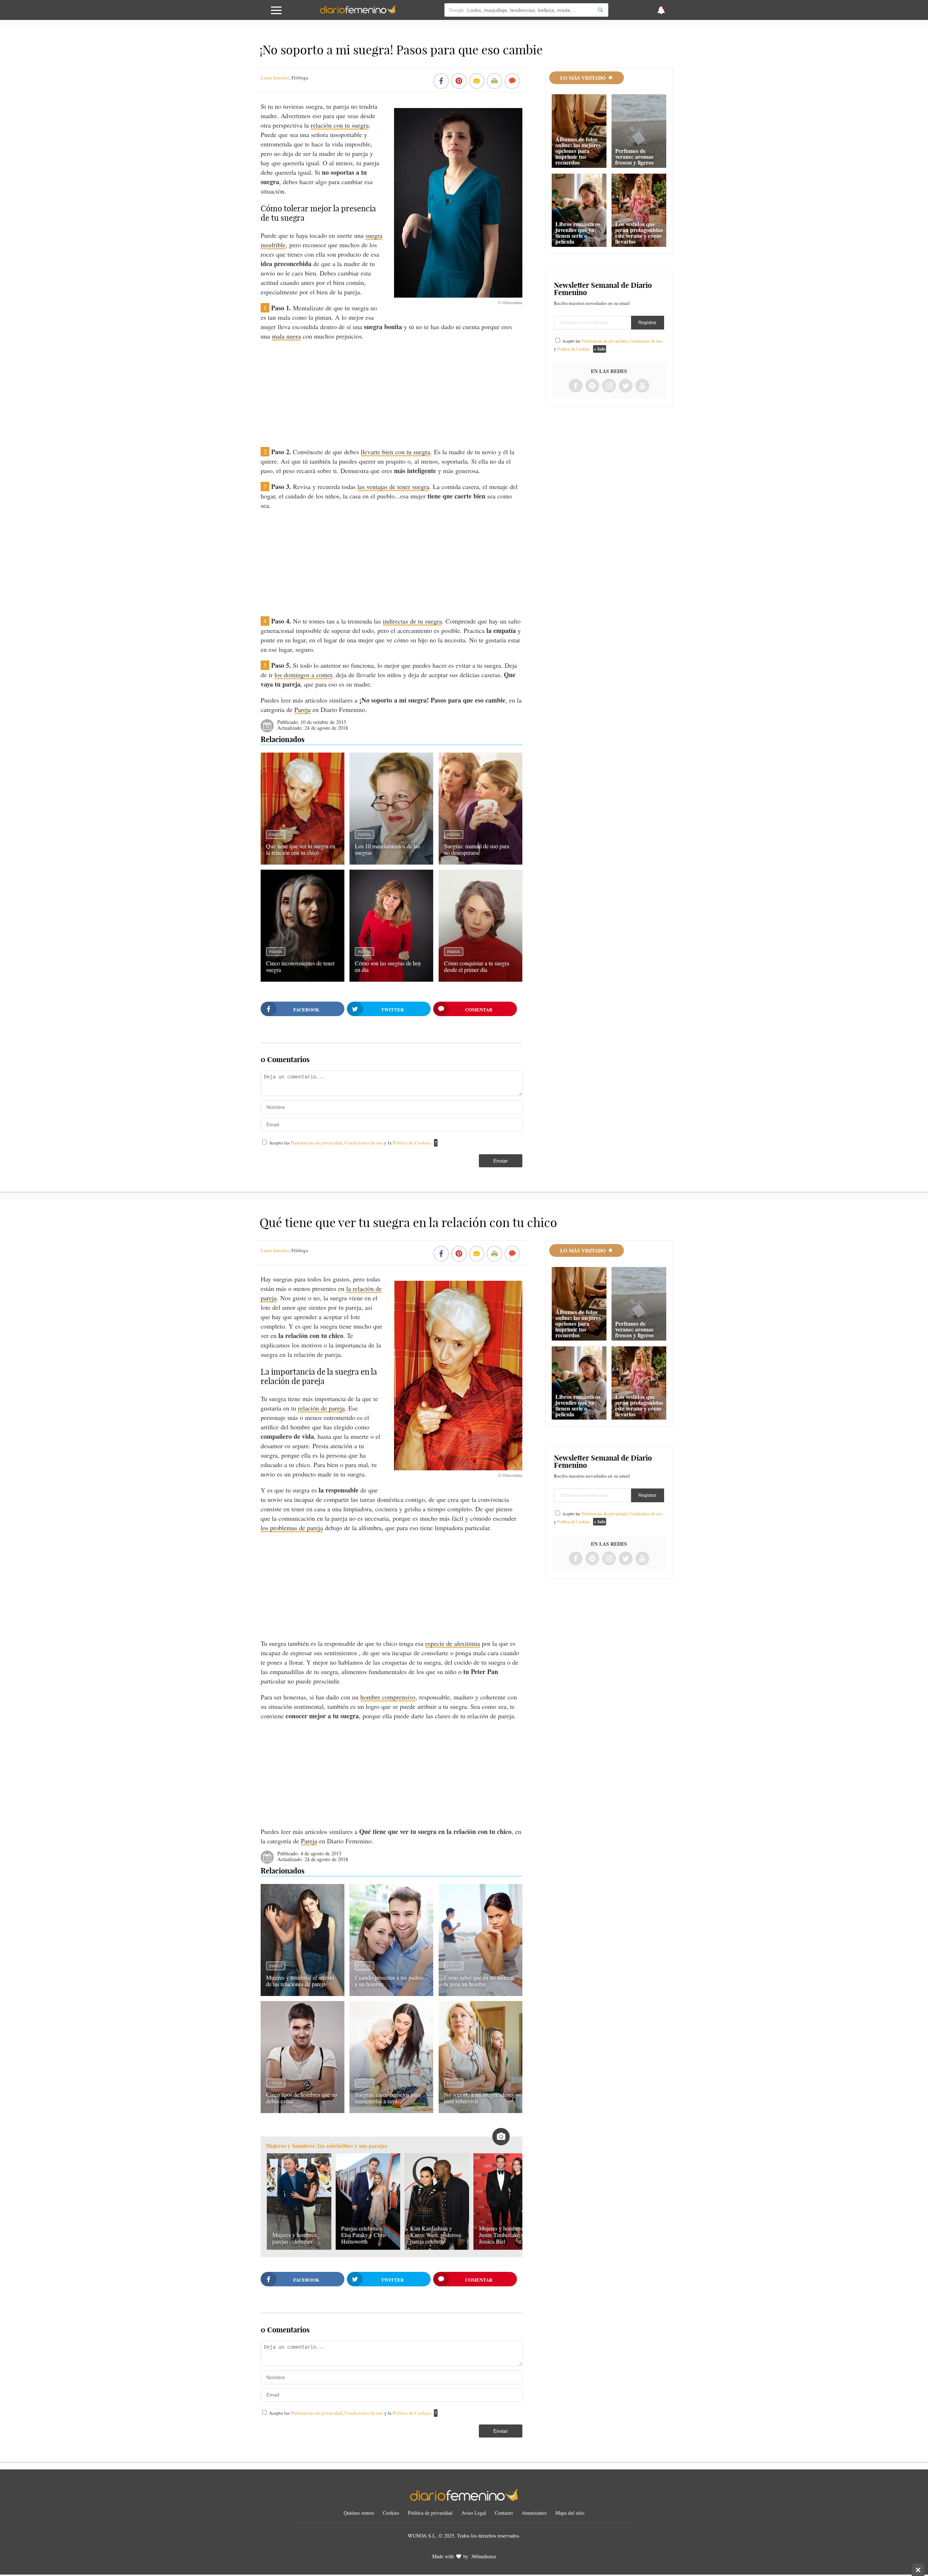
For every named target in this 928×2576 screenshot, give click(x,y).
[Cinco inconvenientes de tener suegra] (303, 979)
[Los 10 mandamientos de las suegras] (391, 862)
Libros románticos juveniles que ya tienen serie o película (578, 233)
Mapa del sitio (570, 2513)
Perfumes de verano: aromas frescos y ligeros (634, 156)
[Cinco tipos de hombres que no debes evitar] (303, 2111)
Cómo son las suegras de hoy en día (388, 966)
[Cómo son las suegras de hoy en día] (391, 979)
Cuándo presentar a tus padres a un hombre (389, 1981)
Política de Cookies (412, 1143)
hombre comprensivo (388, 1697)
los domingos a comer (303, 675)
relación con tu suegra (340, 125)
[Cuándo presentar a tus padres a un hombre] (391, 1993)
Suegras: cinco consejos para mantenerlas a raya (388, 2098)
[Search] (600, 10)
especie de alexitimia (453, 1643)
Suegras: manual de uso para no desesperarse (477, 849)
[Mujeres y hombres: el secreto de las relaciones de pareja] (303, 1993)
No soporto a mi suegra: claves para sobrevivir (479, 2098)
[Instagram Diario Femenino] (609, 386)
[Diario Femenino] (358, 12)
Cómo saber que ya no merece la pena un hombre (479, 1981)
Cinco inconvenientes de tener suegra (300, 966)
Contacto (504, 2513)
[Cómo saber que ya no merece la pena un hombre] (480, 1993)
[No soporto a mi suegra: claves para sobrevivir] (480, 2111)
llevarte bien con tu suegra (395, 452)
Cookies (391, 2513)
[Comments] (512, 82)
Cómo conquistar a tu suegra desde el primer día (477, 966)
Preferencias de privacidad (316, 1143)
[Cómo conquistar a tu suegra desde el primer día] (480, 979)
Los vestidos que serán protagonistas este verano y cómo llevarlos (639, 233)
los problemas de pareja (292, 1528)
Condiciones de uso (364, 1143)
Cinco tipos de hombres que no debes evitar (302, 2098)
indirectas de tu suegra (412, 621)
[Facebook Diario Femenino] (576, 386)
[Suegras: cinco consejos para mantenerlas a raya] (391, 2111)
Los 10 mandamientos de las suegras (387, 849)
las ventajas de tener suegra (393, 486)
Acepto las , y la (350, 1143)
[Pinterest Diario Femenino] (592, 386)
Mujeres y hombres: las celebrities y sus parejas (326, 2146)
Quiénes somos (359, 2513)
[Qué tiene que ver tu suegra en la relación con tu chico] (303, 862)
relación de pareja (321, 1408)
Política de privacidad (430, 2513)
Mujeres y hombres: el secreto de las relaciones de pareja (300, 1981)
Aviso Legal (474, 2513)
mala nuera (286, 336)
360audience (484, 2556)
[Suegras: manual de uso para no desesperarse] (480, 862)
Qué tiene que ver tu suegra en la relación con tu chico (301, 849)
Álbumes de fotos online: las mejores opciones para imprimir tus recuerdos (578, 151)
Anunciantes (534, 2513)
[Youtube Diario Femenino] (642, 386)
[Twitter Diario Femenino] (626, 386)
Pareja (303, 709)
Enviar (501, 1161)
